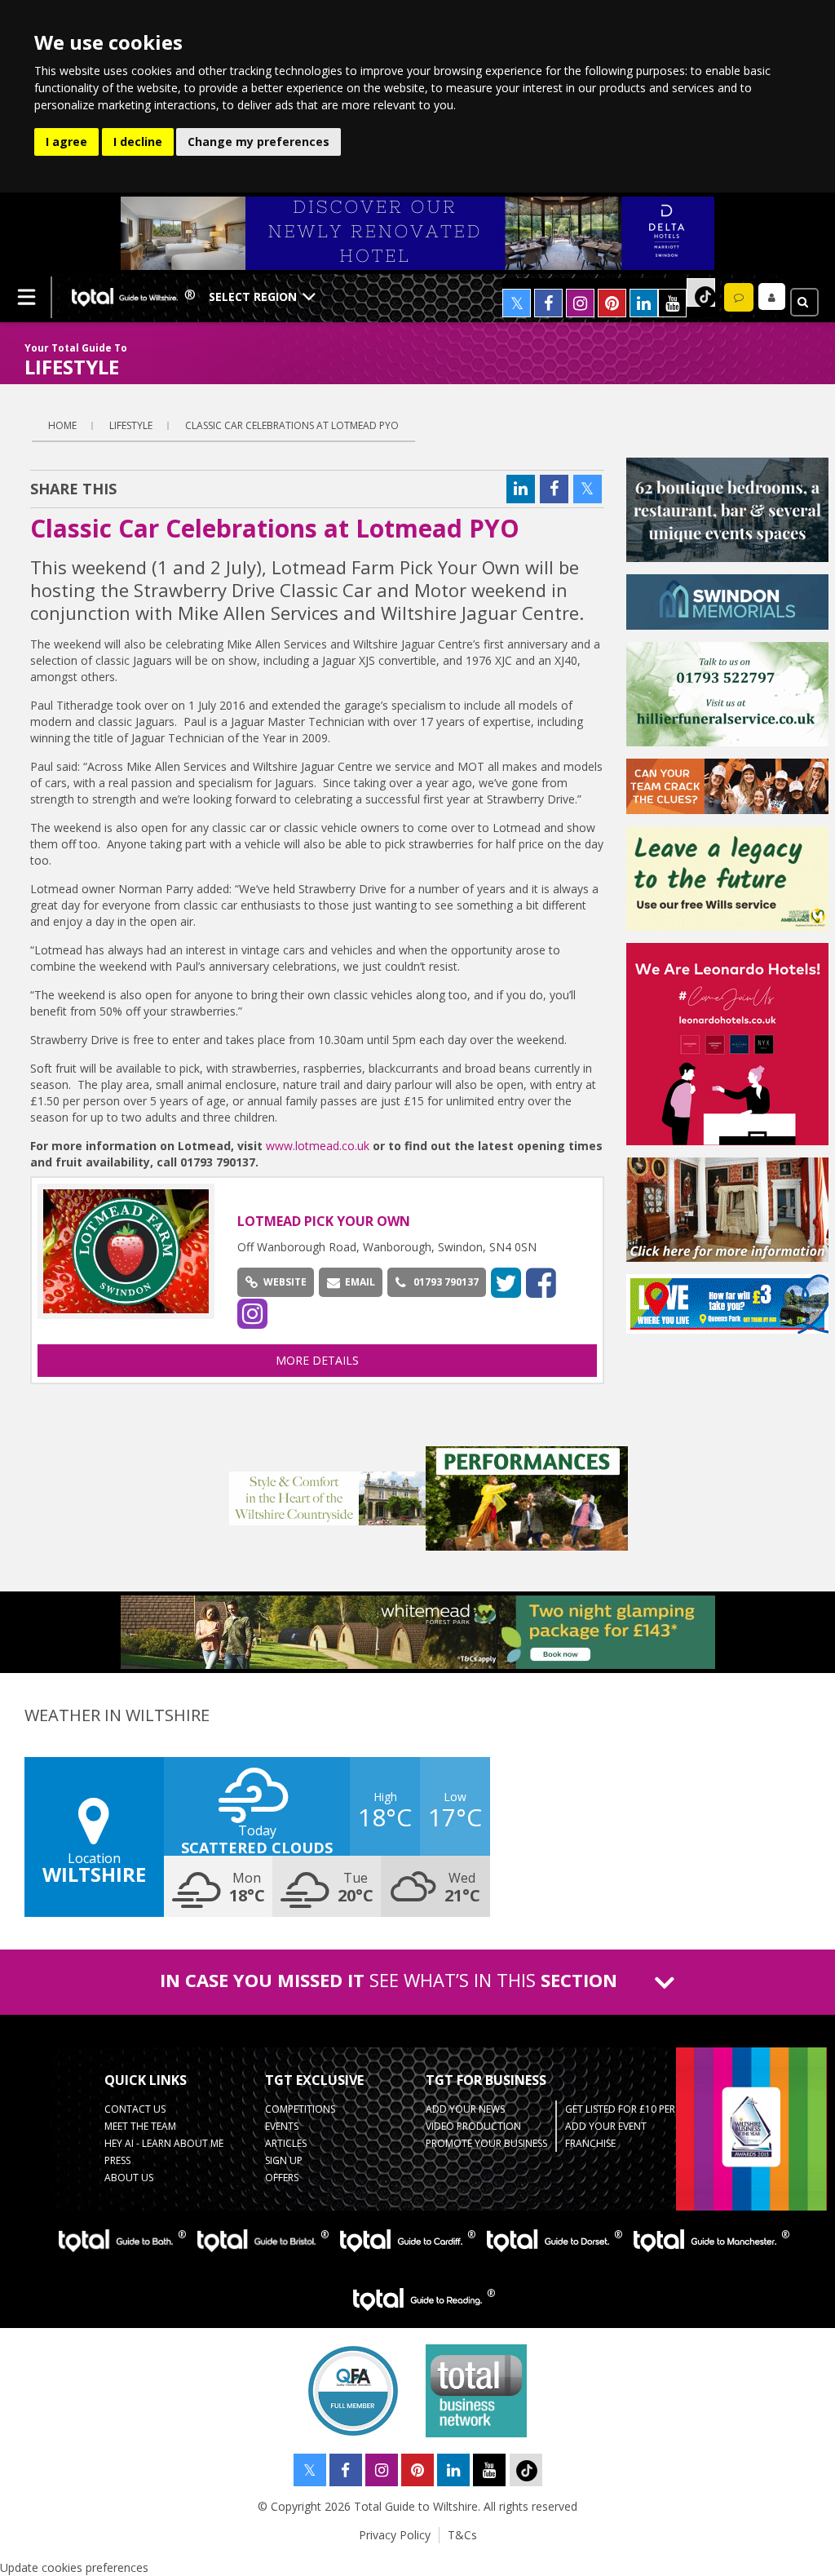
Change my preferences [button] (258, 142)
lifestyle (131, 425)
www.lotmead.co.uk (318, 1146)
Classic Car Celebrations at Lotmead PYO (292, 425)
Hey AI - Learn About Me (164, 2143)
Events (282, 2126)
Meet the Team (140, 2126)
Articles (286, 2143)
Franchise (590, 2143)
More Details (317, 1360)
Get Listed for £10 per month (640, 2109)
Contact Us (135, 2109)
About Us (129, 2178)
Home (62, 425)
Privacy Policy (395, 2535)
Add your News (465, 2109)
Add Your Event (606, 2126)
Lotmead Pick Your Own (324, 1221)
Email (360, 1282)
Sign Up (284, 2160)
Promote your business (486, 2143)
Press (117, 2160)
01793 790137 (446, 1282)
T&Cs (462, 2535)
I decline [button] (138, 142)
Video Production (473, 2126)
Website (285, 1282)
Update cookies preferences (74, 2567)
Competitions (300, 2109)
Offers (282, 2178)
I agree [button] (66, 142)
